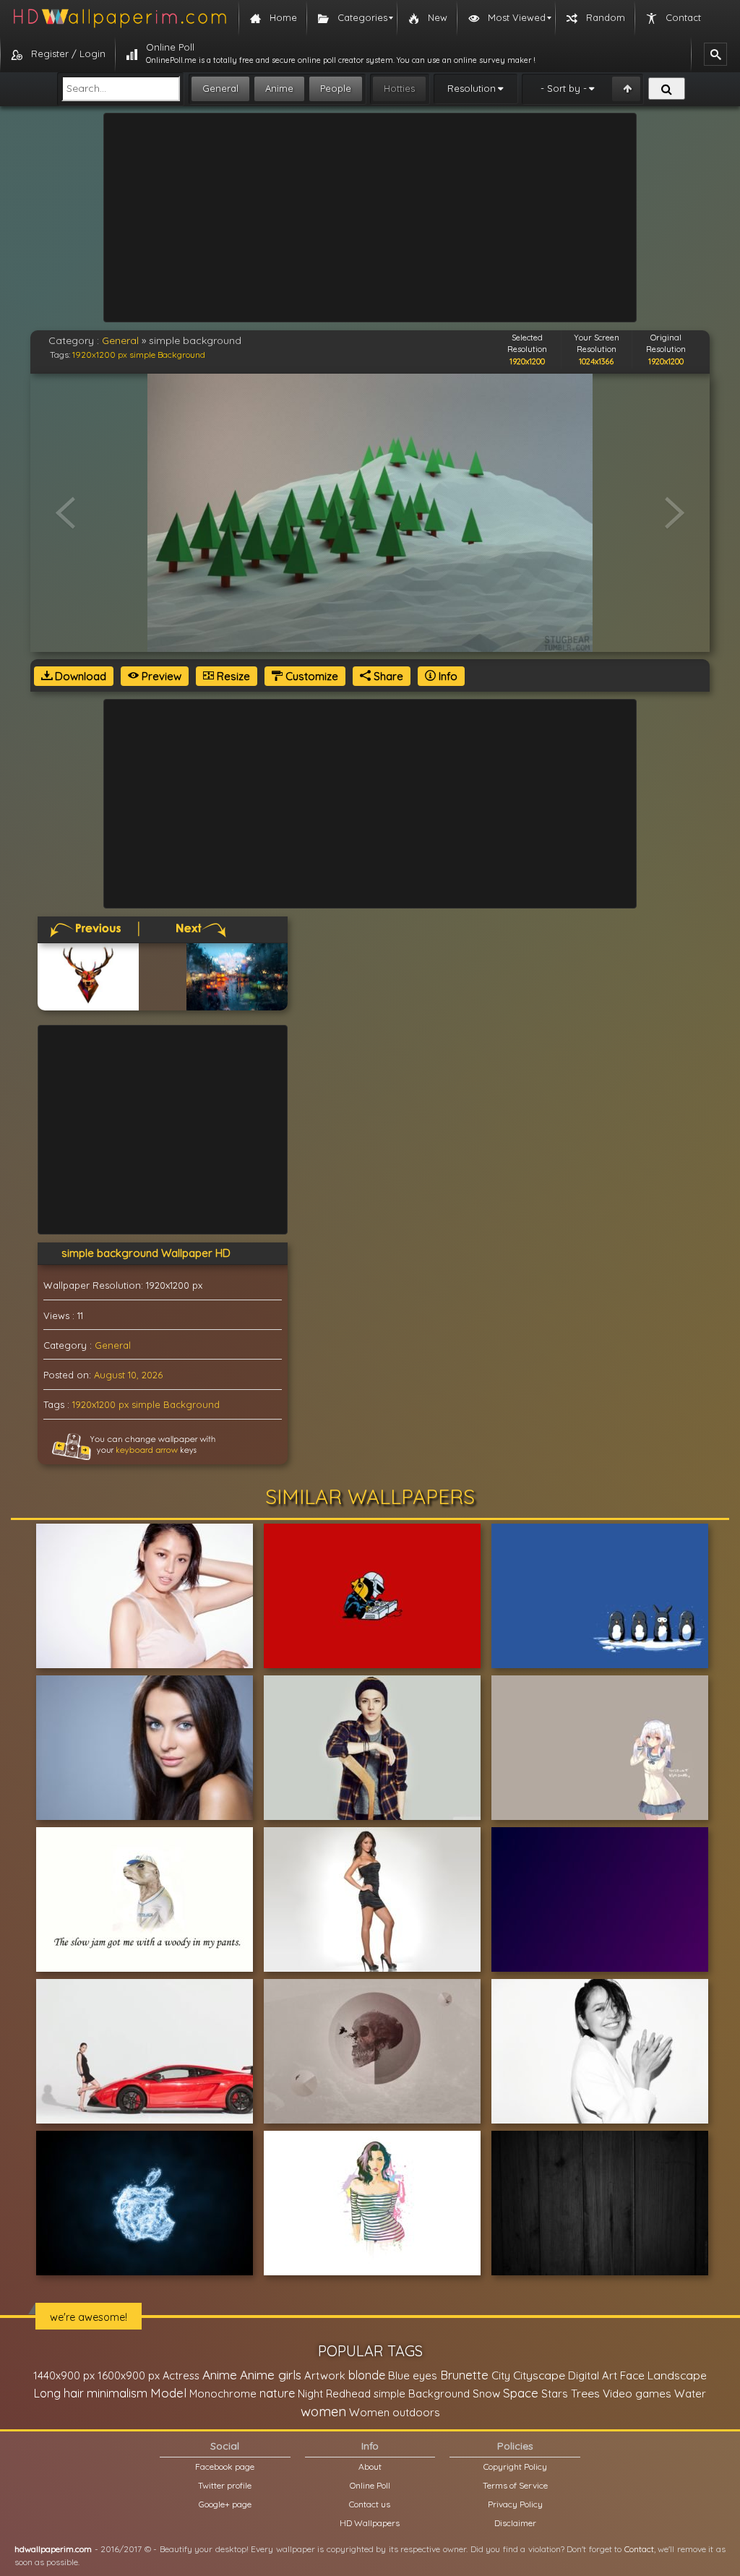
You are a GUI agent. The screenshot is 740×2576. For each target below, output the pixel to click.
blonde (367, 2375)
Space (521, 2393)
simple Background (167, 355)
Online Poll (370, 2485)
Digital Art (593, 2375)
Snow (486, 2393)
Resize (232, 676)
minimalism (117, 2393)
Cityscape (539, 2375)
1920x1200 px (100, 355)
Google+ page (225, 2504)
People (336, 88)
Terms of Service (515, 2485)
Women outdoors (395, 2412)
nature (277, 2393)
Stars (555, 2393)
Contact (639, 2549)
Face (632, 2375)
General (220, 88)
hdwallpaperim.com (53, 2549)
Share (387, 676)
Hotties (399, 88)
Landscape (677, 2375)
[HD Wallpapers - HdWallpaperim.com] (119, 18)
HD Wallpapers (370, 2523)
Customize (310, 676)
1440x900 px (64, 2375)
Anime (279, 88)
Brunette (464, 2375)
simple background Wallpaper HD (146, 1253)
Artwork (325, 2375)
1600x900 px (129, 2375)
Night (310, 2393)
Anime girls (271, 2375)
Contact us (370, 2504)
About (370, 2466)
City (501, 2375)
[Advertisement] (370, 218)
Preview (160, 676)
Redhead (348, 2393)
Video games (637, 2393)
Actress (181, 2375)
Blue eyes (413, 2375)
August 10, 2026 (128, 1375)
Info (447, 676)
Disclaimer (515, 2523)
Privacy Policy (515, 2504)
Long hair (59, 2393)
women (323, 2411)
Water (690, 2393)
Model (168, 2393)
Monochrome (223, 2393)
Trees (585, 2393)
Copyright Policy (515, 2466)
